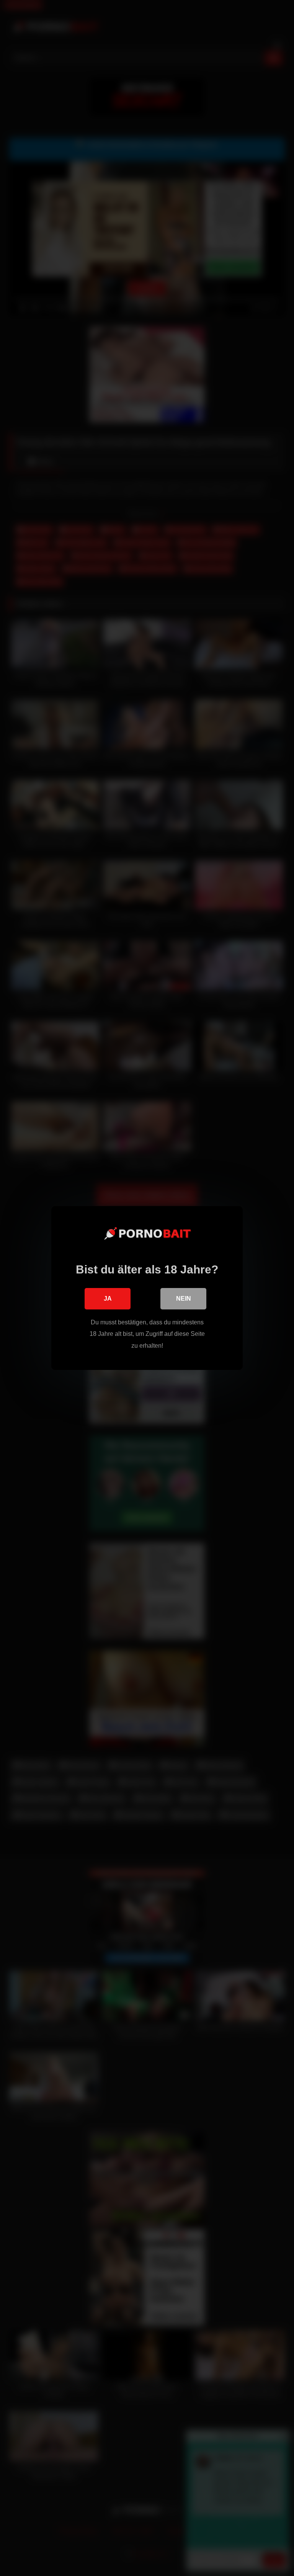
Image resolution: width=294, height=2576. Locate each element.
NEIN (184, 1299)
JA (108, 1299)
